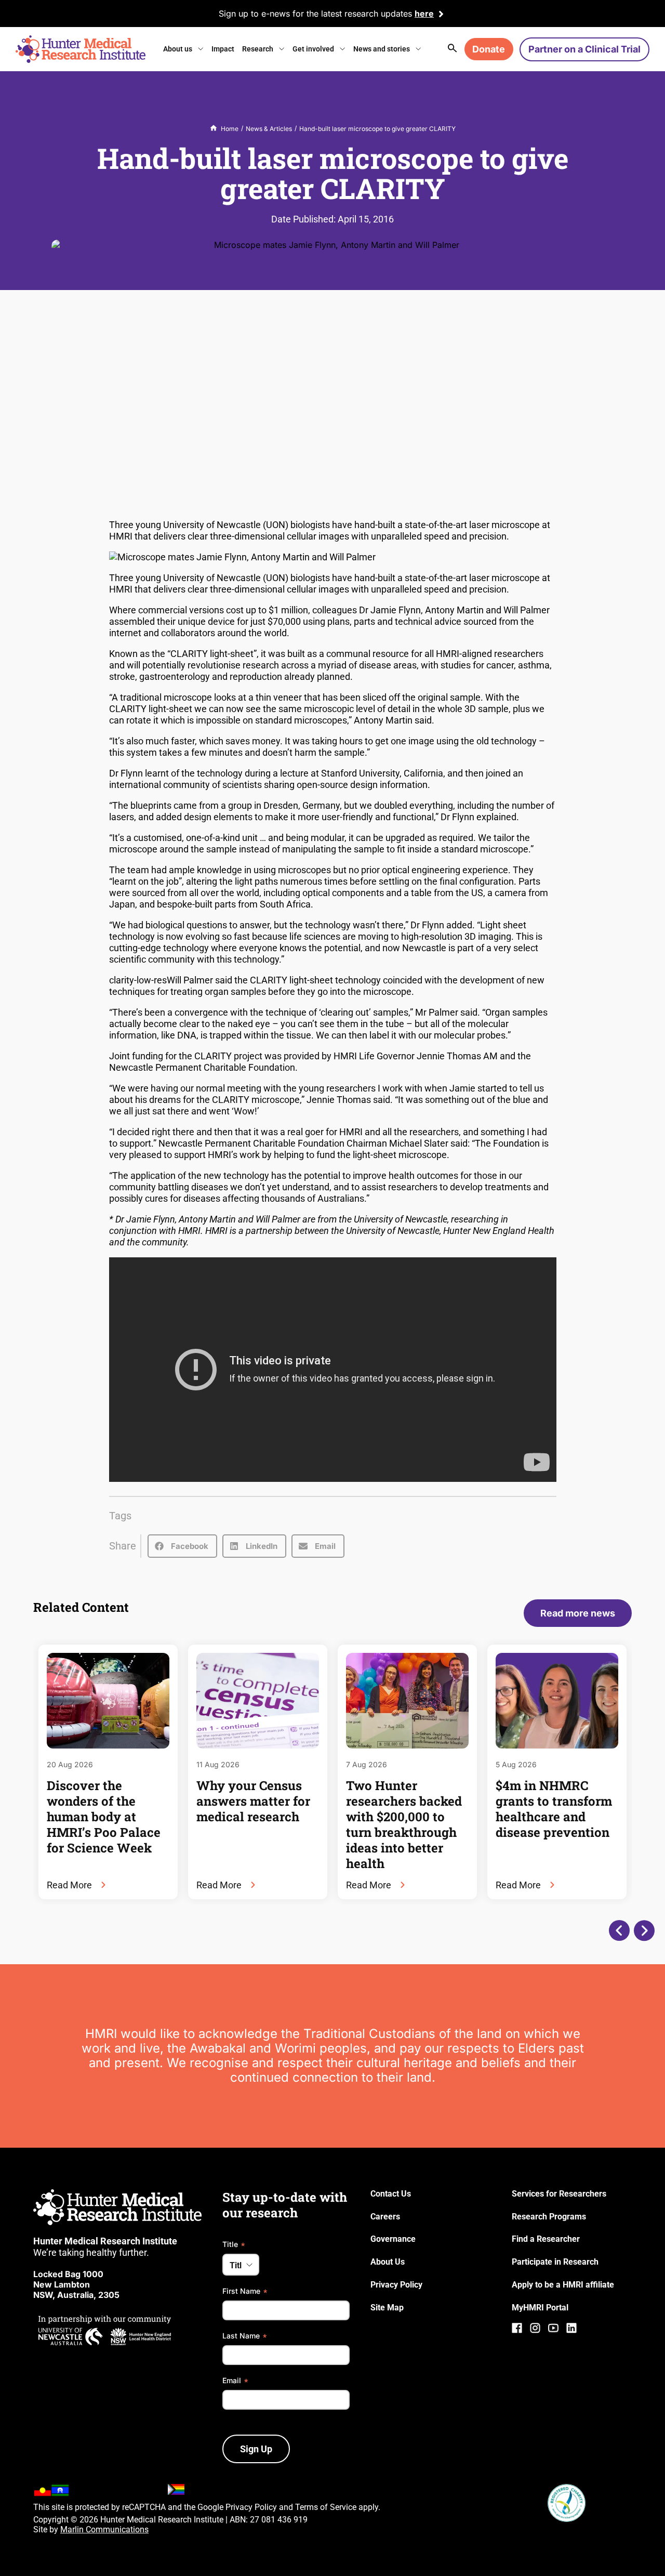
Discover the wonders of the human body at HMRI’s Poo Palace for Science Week (104, 1817)
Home (230, 129)
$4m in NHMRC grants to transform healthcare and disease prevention (554, 1809)
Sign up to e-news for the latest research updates (315, 14)
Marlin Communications (104, 2529)
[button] (182, 1546)
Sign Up (256, 2449)
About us (178, 49)
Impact (223, 49)
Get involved (313, 49)
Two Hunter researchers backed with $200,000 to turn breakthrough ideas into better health (404, 1824)
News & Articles (269, 129)
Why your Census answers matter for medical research (253, 1801)
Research (258, 49)
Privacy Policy (251, 2507)
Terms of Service (326, 2507)
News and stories (382, 49)
